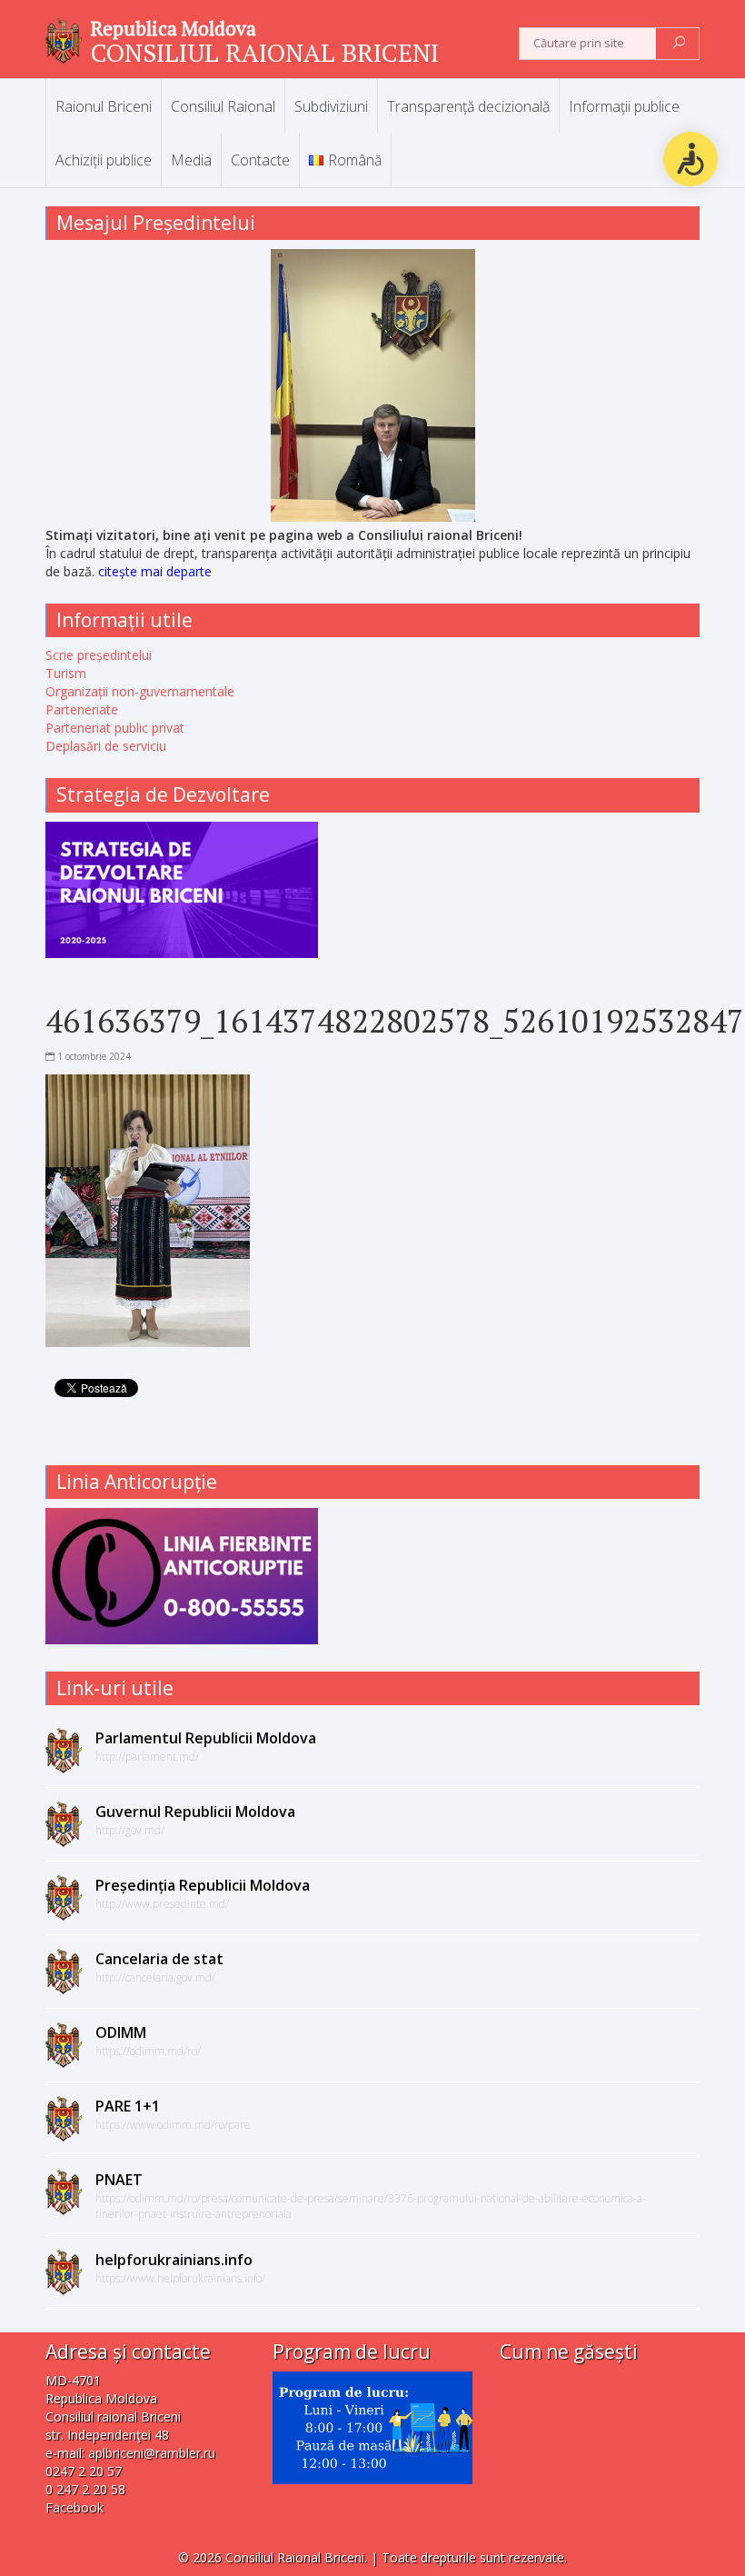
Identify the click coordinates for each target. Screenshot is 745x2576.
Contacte (260, 160)
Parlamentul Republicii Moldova (206, 1738)
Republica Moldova (174, 28)
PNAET (119, 2180)
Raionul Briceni (104, 106)
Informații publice (624, 106)
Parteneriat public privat (115, 728)
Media (191, 160)
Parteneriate (82, 709)
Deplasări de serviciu (106, 746)
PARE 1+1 (128, 2106)
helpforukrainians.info (174, 2260)
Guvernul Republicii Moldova (195, 1812)
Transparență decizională (468, 106)
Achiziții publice (104, 160)
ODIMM (121, 2032)
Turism (66, 673)
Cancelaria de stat (159, 1959)
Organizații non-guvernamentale (140, 691)
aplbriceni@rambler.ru (152, 2453)
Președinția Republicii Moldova (203, 1885)
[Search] (679, 44)
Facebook (74, 2507)
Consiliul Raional (223, 106)
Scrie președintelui (99, 655)
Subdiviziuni (331, 106)
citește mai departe (155, 571)
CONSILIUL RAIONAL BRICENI (265, 52)
